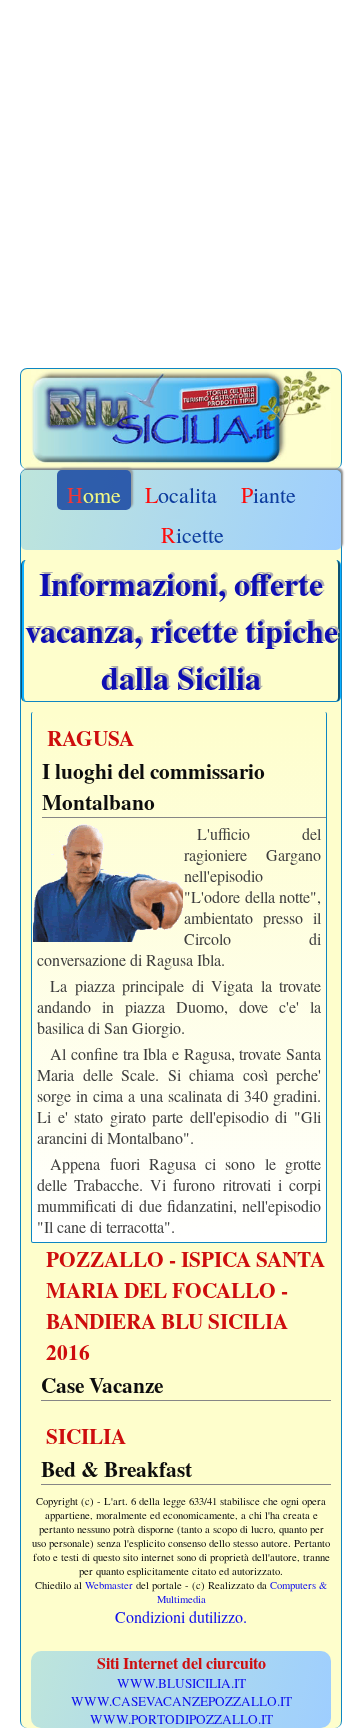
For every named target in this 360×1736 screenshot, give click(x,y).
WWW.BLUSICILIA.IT (181, 1683)
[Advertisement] (180, 188)
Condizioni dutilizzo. (181, 1616)
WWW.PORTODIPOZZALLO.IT (181, 1719)
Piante (268, 494)
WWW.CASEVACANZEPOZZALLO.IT (181, 1701)
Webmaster (109, 1585)
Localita (181, 494)
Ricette (192, 534)
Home (94, 494)
